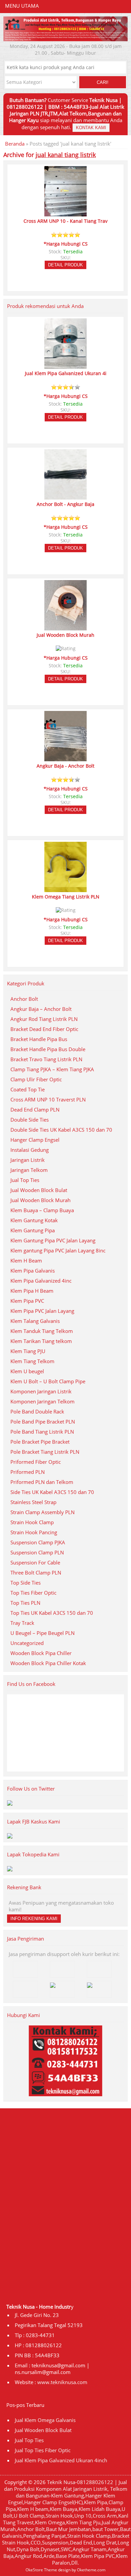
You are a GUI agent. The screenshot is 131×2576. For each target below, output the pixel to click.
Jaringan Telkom (29, 1170)
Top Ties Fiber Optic (33, 1593)
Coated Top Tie (28, 1089)
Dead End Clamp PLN (35, 1110)
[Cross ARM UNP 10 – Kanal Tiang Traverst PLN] (65, 213)
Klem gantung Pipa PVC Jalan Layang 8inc (58, 1250)
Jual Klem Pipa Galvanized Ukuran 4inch (61, 2460)
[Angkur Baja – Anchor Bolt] (65, 758)
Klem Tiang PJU (28, 1351)
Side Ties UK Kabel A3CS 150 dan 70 (52, 1492)
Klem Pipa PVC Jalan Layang (42, 1311)
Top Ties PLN (25, 1603)
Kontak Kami (91, 128)
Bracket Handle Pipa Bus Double (48, 1049)
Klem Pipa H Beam (32, 1291)
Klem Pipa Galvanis (33, 1271)
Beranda (15, 144)
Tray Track (22, 1623)
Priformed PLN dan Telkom (42, 1482)
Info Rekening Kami (34, 1919)
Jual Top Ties (25, 1180)
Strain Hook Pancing (34, 1532)
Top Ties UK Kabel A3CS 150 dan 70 (52, 1613)
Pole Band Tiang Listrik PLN (42, 1432)
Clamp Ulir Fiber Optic (36, 1079)
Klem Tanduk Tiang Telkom (42, 1331)
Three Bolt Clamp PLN (36, 1573)
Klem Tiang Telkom (32, 1361)
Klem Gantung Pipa (33, 1230)
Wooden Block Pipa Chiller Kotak (48, 1663)
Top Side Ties (26, 1583)
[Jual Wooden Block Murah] (65, 627)
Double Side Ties (30, 1120)
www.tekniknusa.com (62, 2382)
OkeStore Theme (41, 2570)
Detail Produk (65, 265)
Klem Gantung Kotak (34, 1220)
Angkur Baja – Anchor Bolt (41, 1009)
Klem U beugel (27, 1371)
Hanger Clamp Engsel (35, 1140)
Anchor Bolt (24, 999)
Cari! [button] (103, 82)
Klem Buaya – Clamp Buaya (42, 1210)
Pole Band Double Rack (37, 1411)
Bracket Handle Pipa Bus (39, 1039)
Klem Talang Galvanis (35, 1321)
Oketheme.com (91, 2570)
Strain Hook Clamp (32, 1522)
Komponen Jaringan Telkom (42, 1401)
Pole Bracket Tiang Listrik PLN (45, 1452)
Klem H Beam (26, 1260)
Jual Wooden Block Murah (40, 1200)
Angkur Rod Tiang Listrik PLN (44, 1019)
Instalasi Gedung (30, 1150)
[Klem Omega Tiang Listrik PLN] (65, 889)
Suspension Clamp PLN (37, 1552)
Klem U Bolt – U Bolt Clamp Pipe (48, 1381)
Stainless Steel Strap (33, 1502)
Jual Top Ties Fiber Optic (43, 2450)
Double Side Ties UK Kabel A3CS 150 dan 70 (61, 1130)
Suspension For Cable (35, 1562)
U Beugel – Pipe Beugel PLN (42, 1633)
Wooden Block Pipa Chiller (41, 1653)
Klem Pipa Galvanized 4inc (41, 1281)
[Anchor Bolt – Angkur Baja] (65, 497)
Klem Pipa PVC (27, 1301)
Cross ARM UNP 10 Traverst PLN (48, 1099)
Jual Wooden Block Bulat (39, 1190)
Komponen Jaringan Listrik (41, 1391)
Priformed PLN (28, 1472)
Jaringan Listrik (28, 1160)
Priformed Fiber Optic (36, 1462)
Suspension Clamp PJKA (38, 1542)
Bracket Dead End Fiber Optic (44, 1029)
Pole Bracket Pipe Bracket (40, 1442)
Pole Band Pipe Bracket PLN (43, 1422)
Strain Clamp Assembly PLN (42, 1512)
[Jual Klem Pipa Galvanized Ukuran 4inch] (65, 366)
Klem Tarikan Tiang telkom (41, 1341)
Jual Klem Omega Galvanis (45, 2420)
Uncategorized (27, 1643)
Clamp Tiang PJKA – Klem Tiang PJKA (52, 1069)
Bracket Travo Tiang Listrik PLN (46, 1059)
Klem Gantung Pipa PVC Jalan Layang (53, 1240)
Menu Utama (22, 6)
